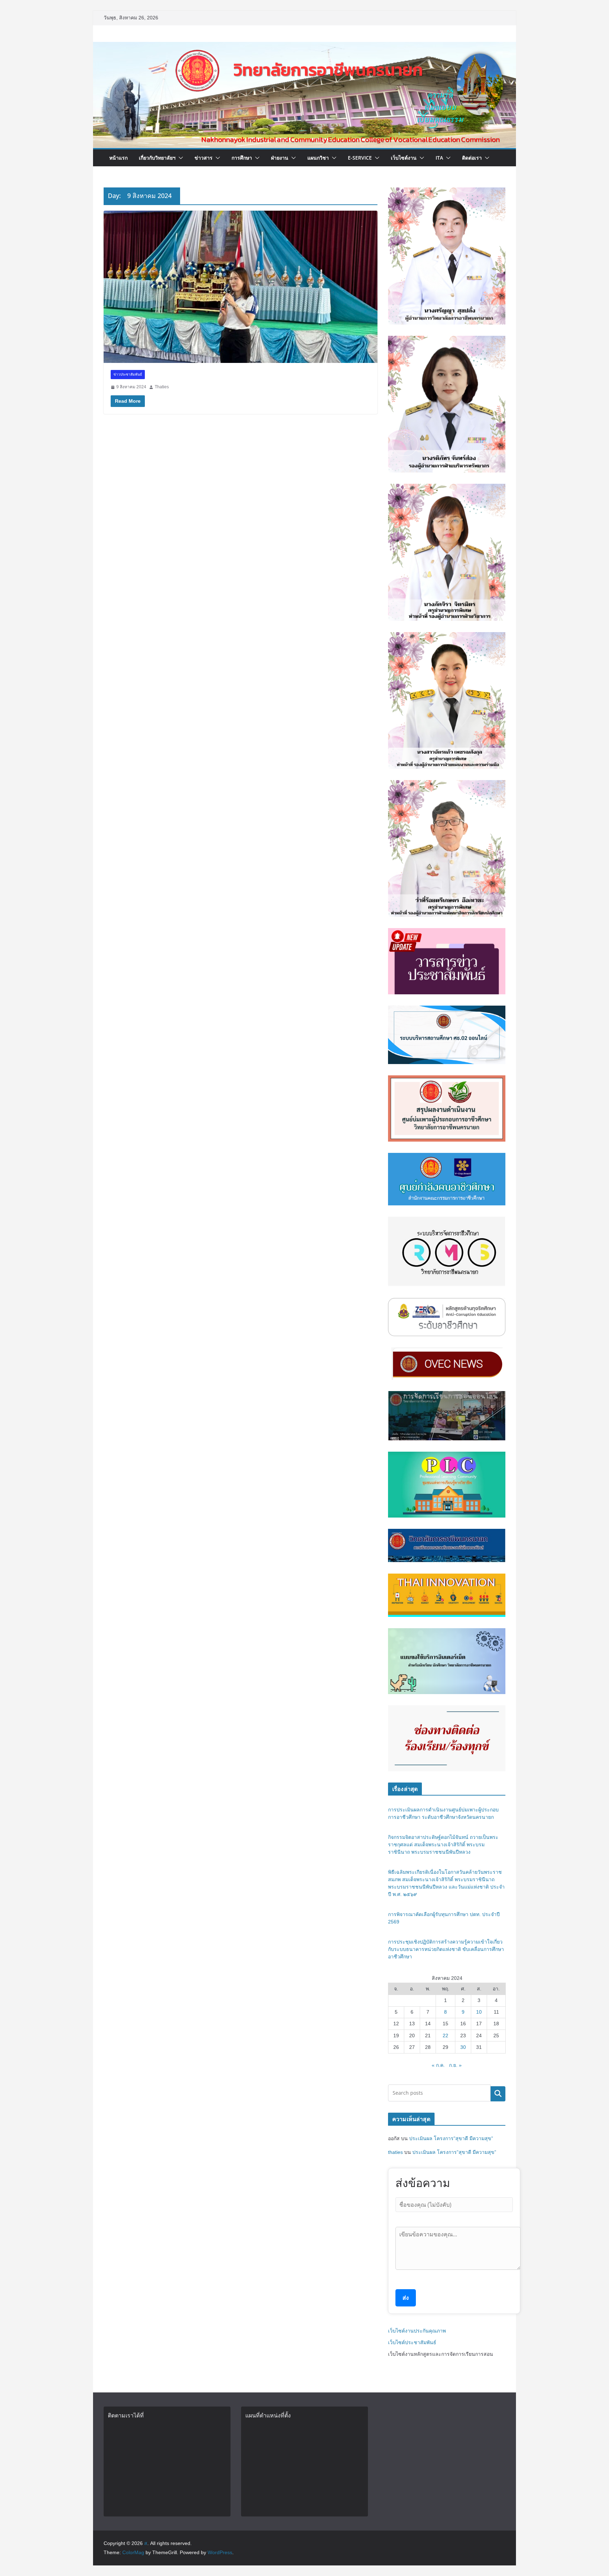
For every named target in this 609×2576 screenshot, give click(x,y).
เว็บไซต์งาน (404, 158)
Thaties (162, 387)
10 (479, 2012)
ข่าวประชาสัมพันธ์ (128, 374)
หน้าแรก (118, 158)
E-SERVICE (360, 158)
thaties (395, 2152)
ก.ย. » (455, 2065)
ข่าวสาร (204, 158)
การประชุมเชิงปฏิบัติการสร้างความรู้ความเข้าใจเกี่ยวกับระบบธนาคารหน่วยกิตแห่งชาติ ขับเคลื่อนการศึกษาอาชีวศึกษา (446, 1949)
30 (463, 2047)
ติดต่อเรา (472, 158)
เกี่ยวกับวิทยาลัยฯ (157, 158)
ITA (439, 158)
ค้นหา (498, 2093)
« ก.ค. (438, 2065)
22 (445, 2036)
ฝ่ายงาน (280, 158)
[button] (179, 158)
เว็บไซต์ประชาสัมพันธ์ (412, 2342)
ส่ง (406, 2298)
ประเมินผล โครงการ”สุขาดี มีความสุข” (451, 2138)
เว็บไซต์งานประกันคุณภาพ (417, 2331)
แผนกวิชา (318, 158)
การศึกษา (242, 158)
